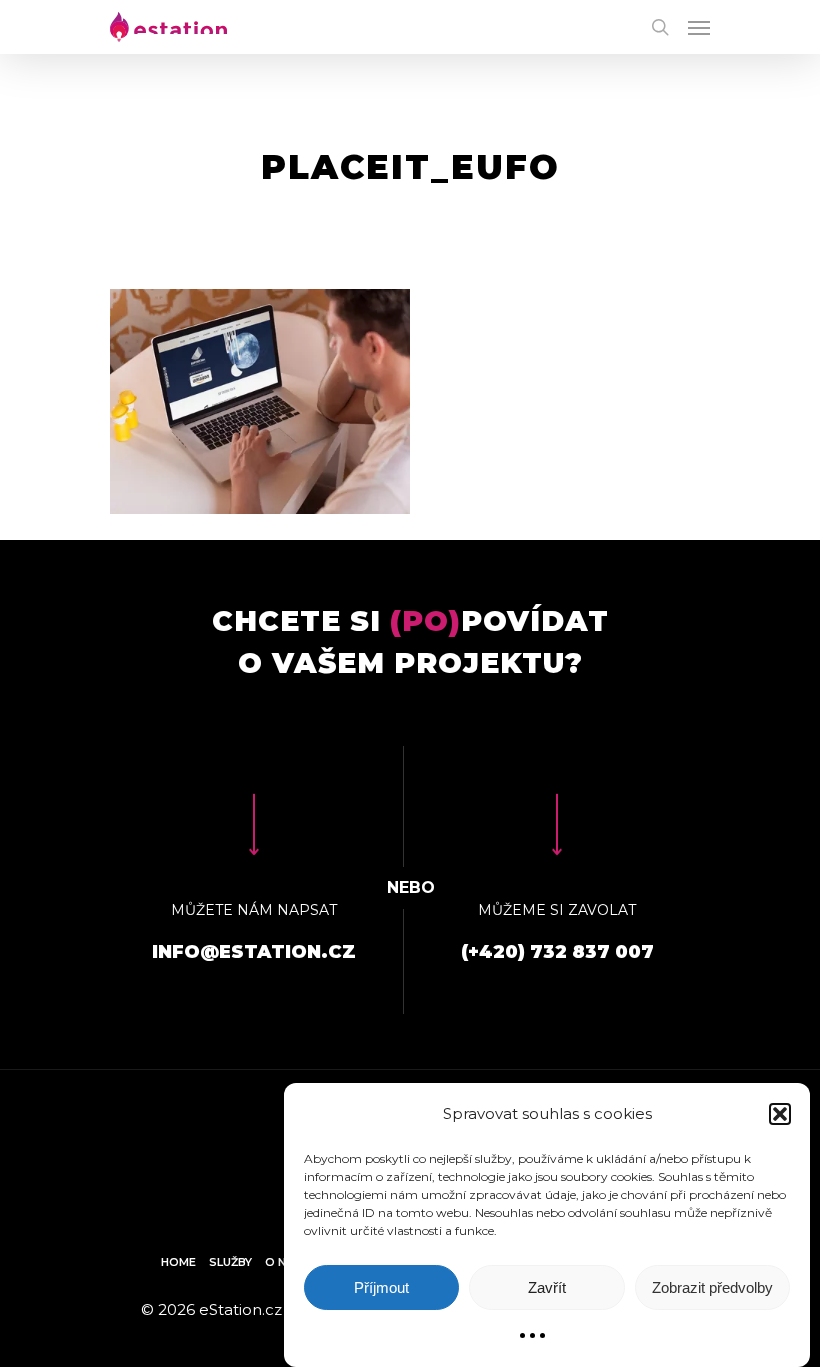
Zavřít (547, 1287)
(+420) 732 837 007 (557, 952)
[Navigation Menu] (699, 27)
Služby (230, 1262)
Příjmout (381, 1287)
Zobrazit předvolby (712, 1287)
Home (178, 1262)
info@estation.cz (254, 952)
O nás (283, 1262)
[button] (780, 1114)
